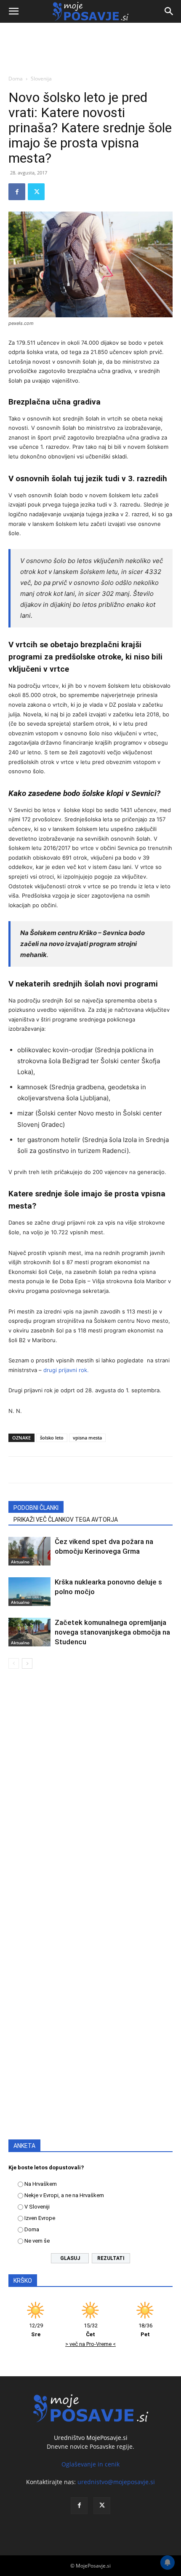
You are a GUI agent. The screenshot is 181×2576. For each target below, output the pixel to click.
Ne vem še (37, 2241)
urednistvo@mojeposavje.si (116, 2482)
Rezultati (111, 2258)
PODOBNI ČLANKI (36, 1508)
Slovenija (41, 79)
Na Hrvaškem (41, 2184)
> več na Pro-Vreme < (90, 2344)
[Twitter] (36, 192)
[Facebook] (17, 192)
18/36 (145, 2330)
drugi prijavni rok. (66, 1370)
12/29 (36, 2330)
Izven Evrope (40, 2218)
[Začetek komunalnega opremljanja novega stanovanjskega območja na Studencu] (29, 1632)
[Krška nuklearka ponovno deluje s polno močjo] (29, 1592)
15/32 (91, 2330)
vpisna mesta (87, 1438)
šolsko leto (52, 1438)
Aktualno (20, 1562)
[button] (13, 11)
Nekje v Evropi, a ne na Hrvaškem (64, 2195)
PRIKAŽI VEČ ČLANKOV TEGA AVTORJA (66, 1520)
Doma (16, 79)
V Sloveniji (37, 2207)
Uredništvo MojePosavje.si (91, 2438)
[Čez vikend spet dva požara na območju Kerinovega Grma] (29, 1551)
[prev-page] (14, 1663)
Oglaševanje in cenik (90, 2464)
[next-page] (27, 1663)
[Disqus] (90, 1796)
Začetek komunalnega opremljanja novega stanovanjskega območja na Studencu (112, 1632)
